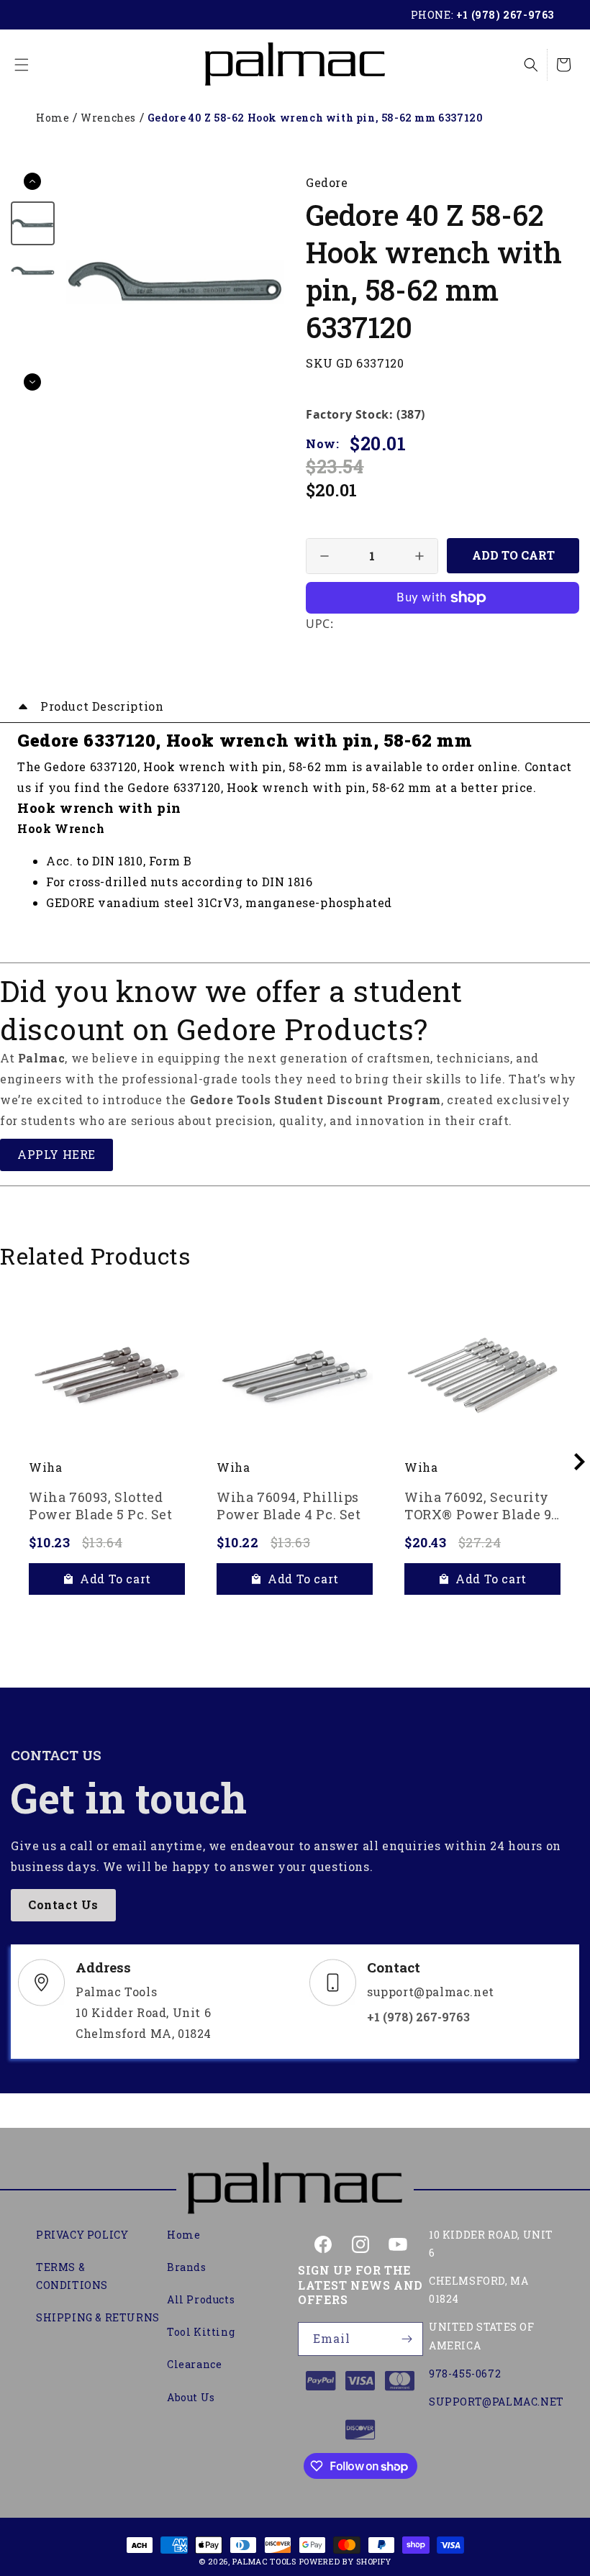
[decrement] (324, 556)
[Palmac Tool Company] (295, 2190)
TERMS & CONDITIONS (72, 2276)
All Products (201, 2299)
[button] (22, 65)
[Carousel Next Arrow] (32, 382)
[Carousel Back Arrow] (32, 181)
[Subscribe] (407, 2339)
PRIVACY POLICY (82, 2235)
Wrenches (108, 118)
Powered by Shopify (346, 2561)
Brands (187, 2267)
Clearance (194, 2364)
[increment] (419, 556)
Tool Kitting (201, 2332)
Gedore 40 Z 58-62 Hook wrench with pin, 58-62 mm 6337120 (316, 118)
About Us (191, 2397)
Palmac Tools (264, 2561)
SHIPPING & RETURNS (98, 2317)
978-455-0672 (465, 2374)
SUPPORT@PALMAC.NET (496, 2402)
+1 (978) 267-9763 (505, 15)
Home (53, 118)
